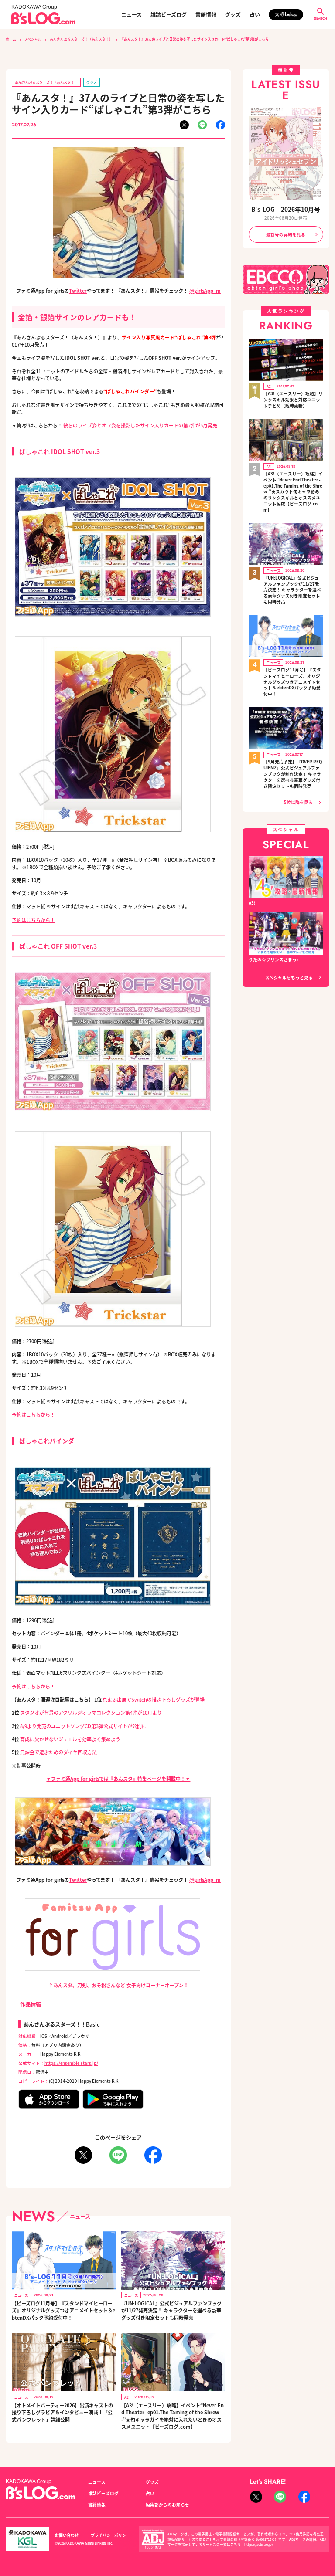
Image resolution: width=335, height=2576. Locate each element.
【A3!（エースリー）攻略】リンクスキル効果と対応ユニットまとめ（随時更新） (293, 400)
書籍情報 (206, 14)
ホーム (11, 39)
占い (255, 14)
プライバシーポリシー (110, 2535)
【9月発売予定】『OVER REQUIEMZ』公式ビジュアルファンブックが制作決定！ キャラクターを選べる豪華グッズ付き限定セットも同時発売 (293, 774)
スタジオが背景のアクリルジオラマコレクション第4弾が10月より (91, 1712)
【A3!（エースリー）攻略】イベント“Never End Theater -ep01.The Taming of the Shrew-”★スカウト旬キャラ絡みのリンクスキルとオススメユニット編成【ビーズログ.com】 (293, 492)
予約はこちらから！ (33, 920)
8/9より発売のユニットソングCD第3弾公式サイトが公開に (83, 1726)
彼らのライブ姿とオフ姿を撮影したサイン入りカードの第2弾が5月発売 (140, 425)
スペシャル (33, 39)
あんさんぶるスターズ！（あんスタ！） (81, 39)
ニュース (132, 14)
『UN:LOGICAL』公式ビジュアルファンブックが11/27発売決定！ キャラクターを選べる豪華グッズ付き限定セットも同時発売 (171, 2310)
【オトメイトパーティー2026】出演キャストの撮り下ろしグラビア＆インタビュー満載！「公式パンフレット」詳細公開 (62, 2412)
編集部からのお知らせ (167, 2505)
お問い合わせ (67, 2535)
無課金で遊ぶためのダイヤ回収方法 (58, 1752)
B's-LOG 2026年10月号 (286, 209)
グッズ (233, 14)
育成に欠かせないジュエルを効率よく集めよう (70, 1739)
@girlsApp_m (205, 291)
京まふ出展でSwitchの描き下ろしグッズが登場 (154, 1699)
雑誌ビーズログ (169, 14)
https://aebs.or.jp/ (259, 2544)
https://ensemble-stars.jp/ (71, 2063)
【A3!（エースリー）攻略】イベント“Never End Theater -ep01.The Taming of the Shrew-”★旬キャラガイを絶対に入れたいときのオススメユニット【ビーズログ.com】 (173, 2416)
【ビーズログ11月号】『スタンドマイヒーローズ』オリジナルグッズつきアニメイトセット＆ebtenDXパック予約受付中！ (63, 2310)
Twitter (78, 291)
